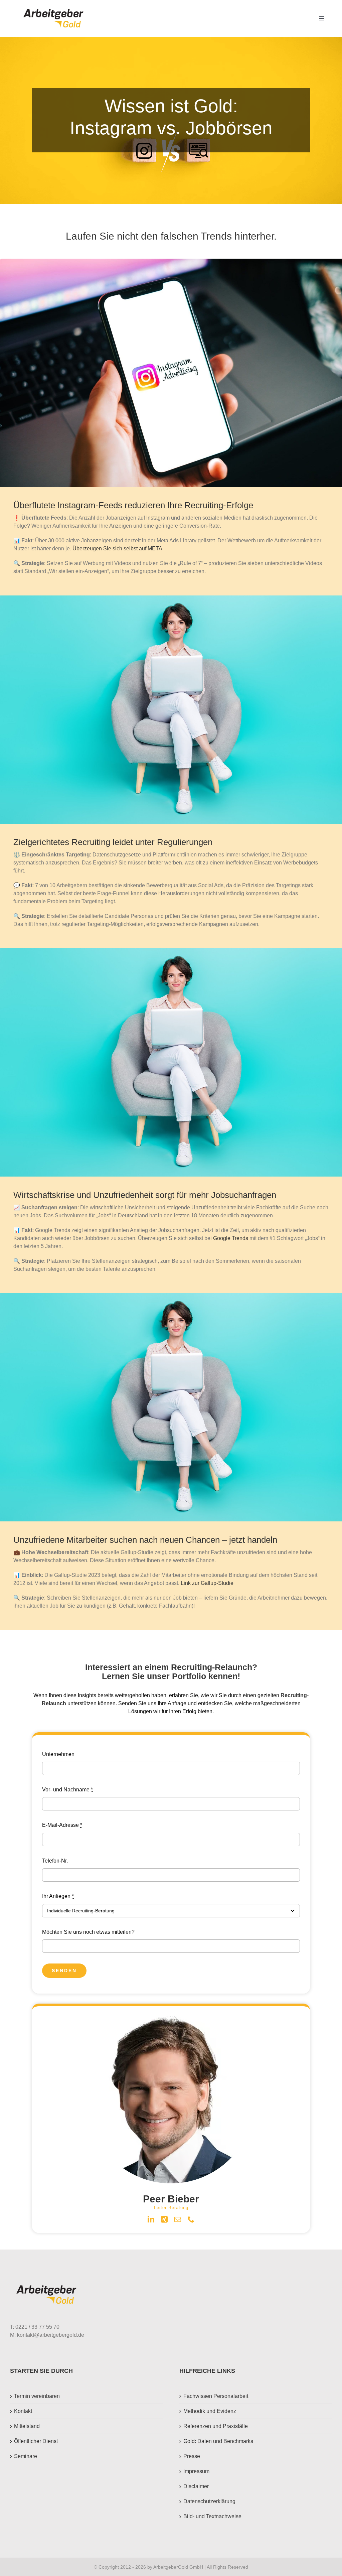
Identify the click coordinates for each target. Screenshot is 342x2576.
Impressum (196, 2471)
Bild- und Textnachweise (212, 2516)
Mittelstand (27, 2426)
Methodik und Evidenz (210, 2411)
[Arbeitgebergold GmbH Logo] (55, 9)
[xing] (164, 2219)
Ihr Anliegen (58, 1896)
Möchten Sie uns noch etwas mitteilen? (88, 1932)
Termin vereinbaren (37, 2396)
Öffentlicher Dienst (36, 2441)
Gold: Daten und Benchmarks (218, 2441)
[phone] (191, 2219)
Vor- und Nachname (67, 1790)
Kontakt (23, 2411)
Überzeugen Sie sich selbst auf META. (118, 549)
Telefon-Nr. (55, 1861)
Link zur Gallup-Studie (207, 1583)
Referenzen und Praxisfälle (216, 2426)
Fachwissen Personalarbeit (216, 2396)
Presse (192, 2456)
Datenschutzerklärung (209, 2501)
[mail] (178, 2219)
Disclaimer (196, 2486)
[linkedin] (151, 2219)
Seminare (26, 2456)
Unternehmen (58, 1754)
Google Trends (231, 1238)
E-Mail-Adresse (62, 1825)
